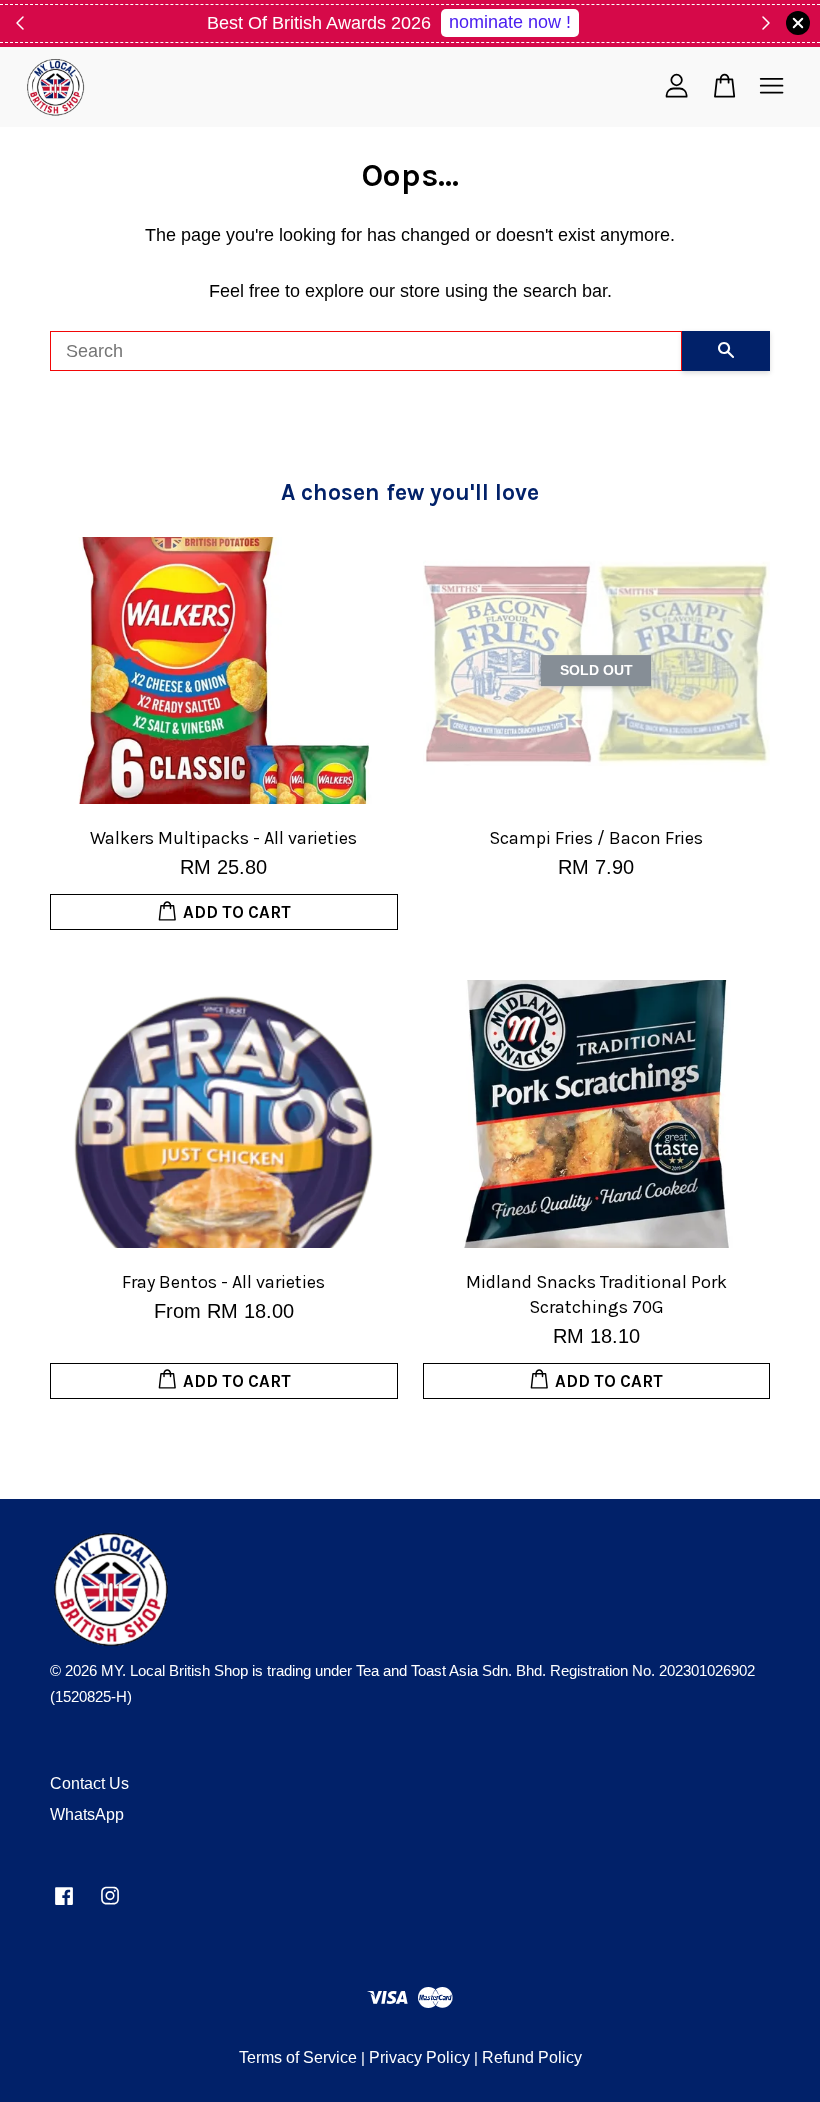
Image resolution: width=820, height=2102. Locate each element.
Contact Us (89, 1783)
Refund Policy (532, 2057)
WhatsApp (87, 1814)
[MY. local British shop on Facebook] (64, 1904)
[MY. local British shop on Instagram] (110, 1904)
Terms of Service (298, 2057)
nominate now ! (510, 22)
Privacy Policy (419, 2057)
